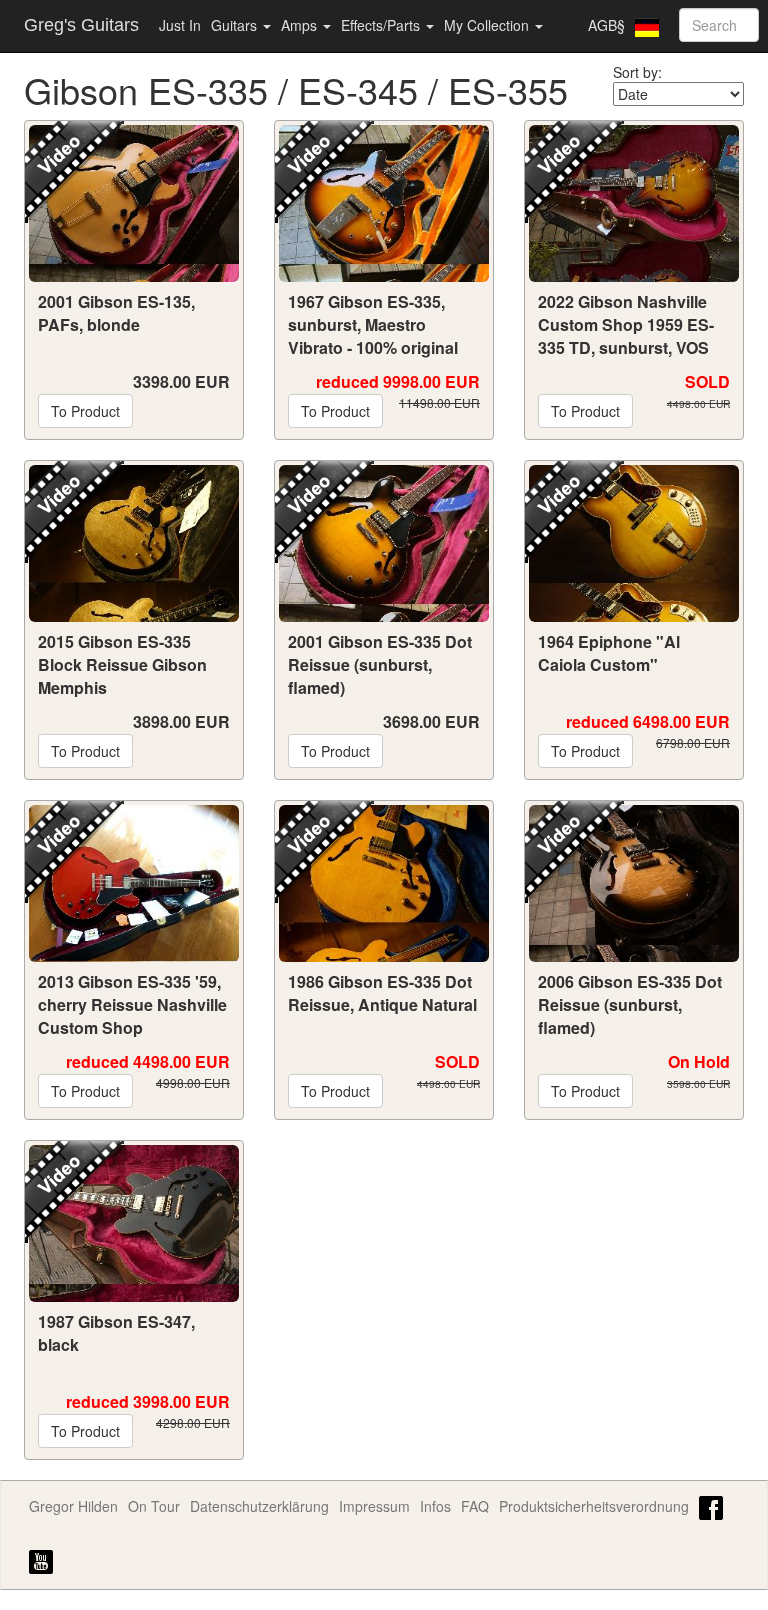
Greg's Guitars (81, 25)
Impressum (374, 1506)
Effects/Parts (382, 25)
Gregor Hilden (73, 1506)
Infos (435, 1506)
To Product (85, 411)
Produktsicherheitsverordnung (594, 1506)
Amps (301, 25)
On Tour (154, 1506)
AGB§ (606, 25)
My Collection (488, 25)
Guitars (236, 25)
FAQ (475, 1506)
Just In (180, 25)
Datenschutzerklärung (259, 1506)
